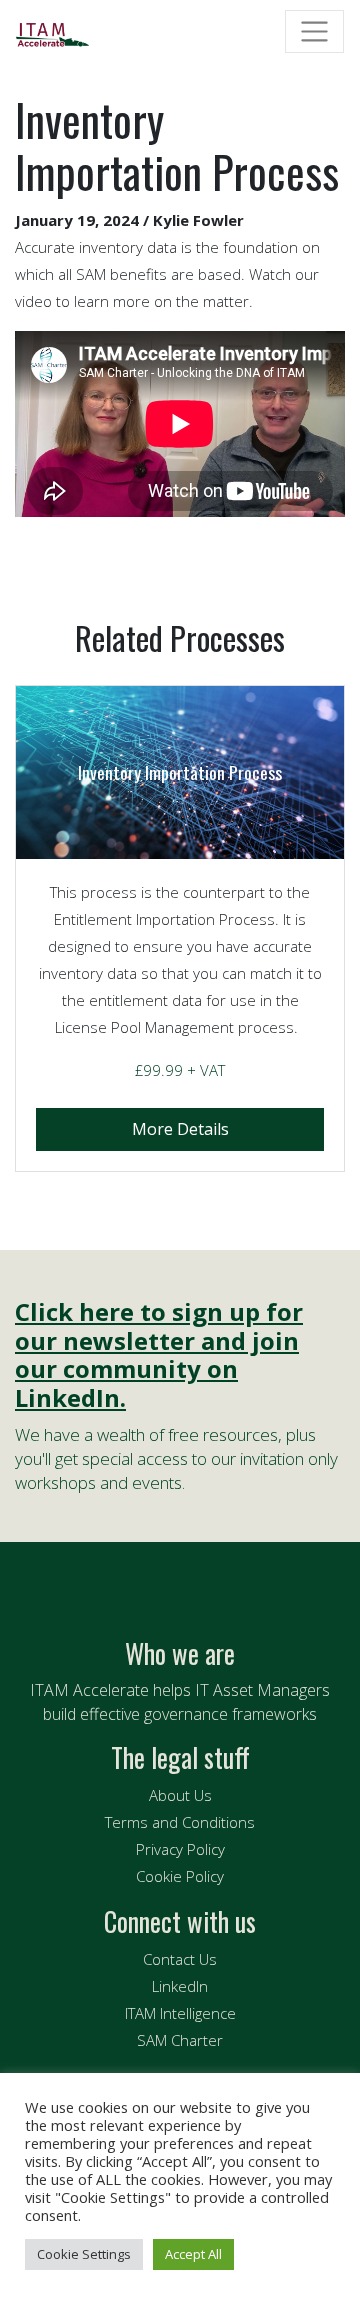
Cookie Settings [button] (84, 2254)
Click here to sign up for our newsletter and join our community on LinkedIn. (159, 1355)
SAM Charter (180, 2040)
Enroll (180, 1129)
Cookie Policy (180, 1876)
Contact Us (180, 1959)
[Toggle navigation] (314, 31)
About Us (180, 1795)
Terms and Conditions (180, 1822)
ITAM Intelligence (180, 2013)
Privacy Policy (180, 1849)
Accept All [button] (193, 2254)
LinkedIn (180, 1986)
